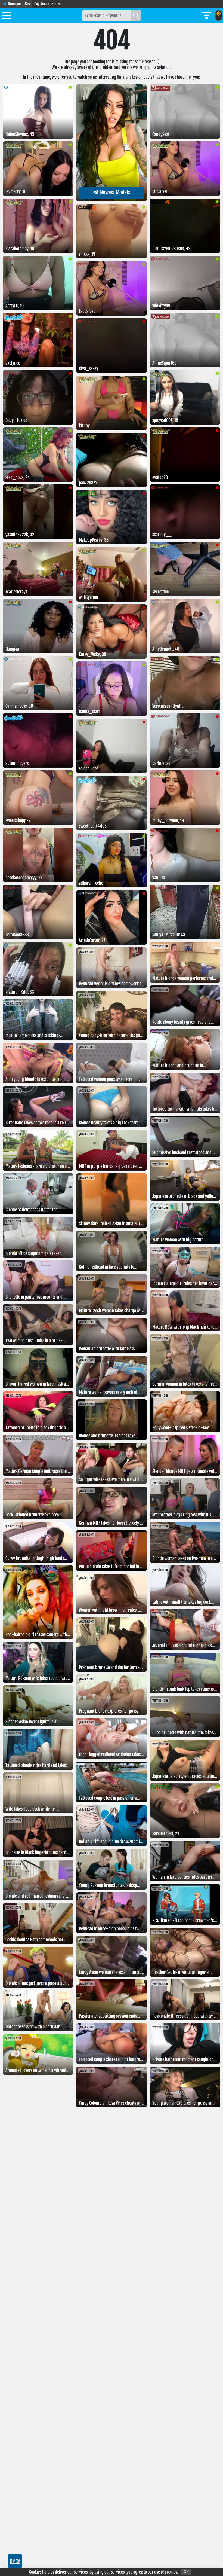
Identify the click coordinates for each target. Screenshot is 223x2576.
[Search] (136, 16)
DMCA (15, 2561)
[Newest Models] (112, 200)
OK (186, 2572)
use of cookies (166, 2572)
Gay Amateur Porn (47, 4)
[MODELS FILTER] (207, 16)
